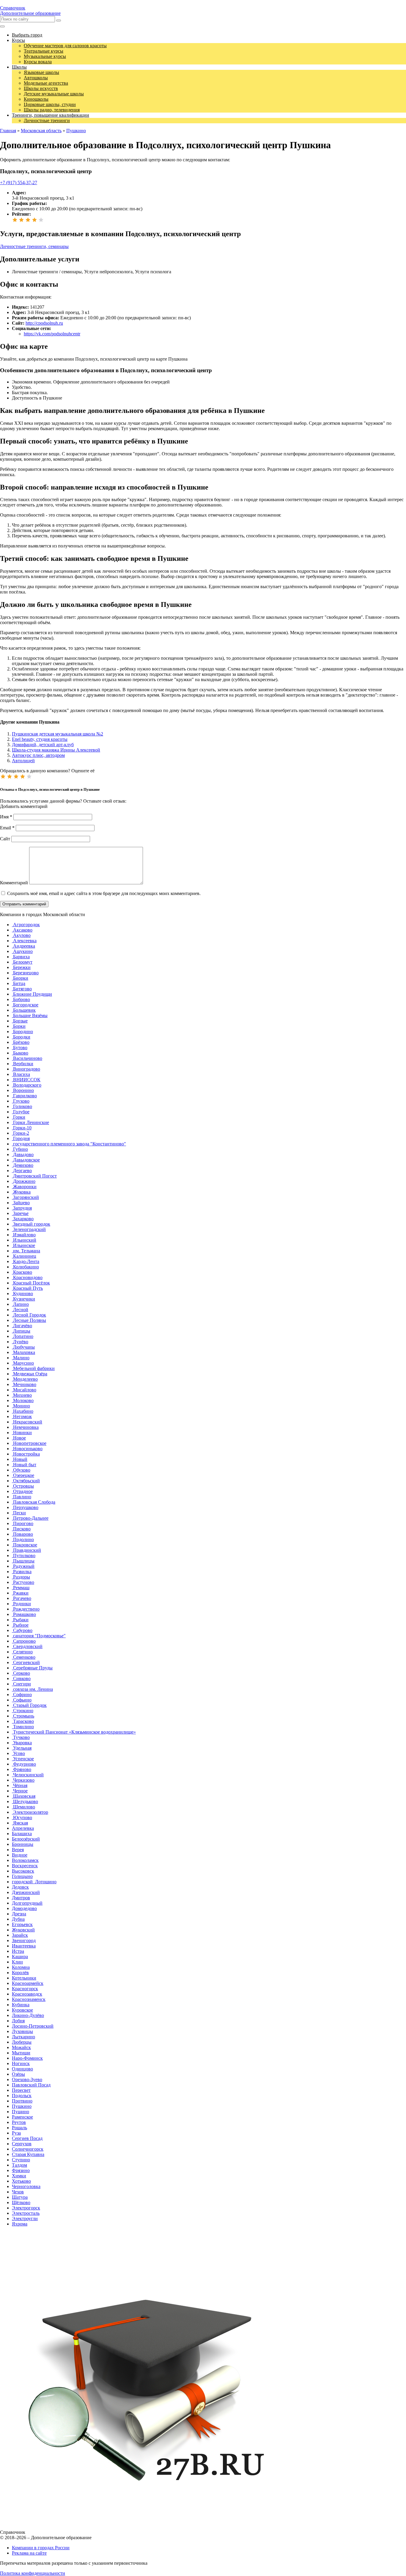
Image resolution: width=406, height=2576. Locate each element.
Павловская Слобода (34, 1502)
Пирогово (23, 1523)
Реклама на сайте (29, 2553)
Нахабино (23, 1411)
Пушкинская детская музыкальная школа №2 (58, 734)
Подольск (22, 2096)
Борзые (20, 1021)
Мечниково (24, 1384)
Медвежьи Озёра (30, 1374)
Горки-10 (22, 1128)
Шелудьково (25, 1801)
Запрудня (22, 1208)
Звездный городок (31, 1224)
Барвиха (21, 957)
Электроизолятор (30, 1812)
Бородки (21, 1037)
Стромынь (23, 1716)
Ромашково (24, 1614)
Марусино (23, 1363)
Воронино (23, 1090)
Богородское (25, 1005)
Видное (20, 1855)
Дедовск (20, 1887)
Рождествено (26, 1609)
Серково (21, 1673)
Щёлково (21, 2202)
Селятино (22, 1652)
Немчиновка (25, 1427)
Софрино (22, 1695)
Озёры (18, 2074)
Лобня (18, 2021)
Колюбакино (25, 1267)
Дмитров (21, 1898)
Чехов (18, 2192)
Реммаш (21, 1588)
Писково (21, 1529)
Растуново (23, 1582)
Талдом (19, 2165)
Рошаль (19, 2128)
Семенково (24, 1657)
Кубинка (21, 2005)
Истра (18, 1951)
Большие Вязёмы (30, 1015)
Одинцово (22, 2069)
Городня (21, 1138)
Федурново (24, 1764)
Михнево (22, 1395)
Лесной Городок (29, 1315)
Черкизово (23, 1780)
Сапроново (24, 1641)
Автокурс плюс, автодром (38, 755)
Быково (20, 1053)
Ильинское (23, 1245)
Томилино (23, 1727)
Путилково (24, 1555)
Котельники (24, 1978)
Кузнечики (23, 1299)
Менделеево (25, 1379)
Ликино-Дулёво (28, 2015)
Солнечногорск (28, 2149)
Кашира (20, 1957)
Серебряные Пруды (32, 1668)
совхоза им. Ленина (32, 1689)
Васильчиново (27, 1058)
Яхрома (20, 2224)
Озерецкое (23, 1475)
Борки (19, 1026)
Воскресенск (25, 1866)
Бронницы (23, 1844)
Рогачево (22, 1598)
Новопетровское (29, 1443)
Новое (19, 1438)
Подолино (23, 1539)
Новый (20, 1459)
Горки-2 (21, 1133)
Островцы (23, 1486)
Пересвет (21, 2090)
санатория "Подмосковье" (39, 1636)
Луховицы (22, 2031)
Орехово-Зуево (27, 2079)
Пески (19, 1513)
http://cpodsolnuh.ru (44, 323)
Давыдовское (26, 1160)
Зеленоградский (29, 1229)
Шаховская (24, 1796)
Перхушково (25, 1507)
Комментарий (14, 883)
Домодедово (24, 1908)
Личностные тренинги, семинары (34, 246)
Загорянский (25, 1197)
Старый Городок (29, 1705)
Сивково (21, 1678)
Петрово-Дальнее (30, 1518)
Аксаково (22, 930)
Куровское (22, 2010)
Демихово (23, 1165)
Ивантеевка (24, 1946)
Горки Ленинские (30, 1122)
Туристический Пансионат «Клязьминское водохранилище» (74, 1732)
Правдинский (26, 1550)
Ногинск (21, 2063)
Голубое (21, 1112)
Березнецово (25, 973)
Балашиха (22, 1834)
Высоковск (23, 1871)
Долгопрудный (27, 1903)
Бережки (21, 967)
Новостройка (26, 1454)
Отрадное (22, 1491)
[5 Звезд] (41, 220)
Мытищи (21, 2053)
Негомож (22, 1416)
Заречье (20, 1213)
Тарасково (23, 1721)
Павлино (22, 1497)
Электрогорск (26, 2208)
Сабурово (22, 1630)
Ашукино (22, 951)
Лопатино (23, 1336)
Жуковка (21, 1192)
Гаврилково (24, 1096)
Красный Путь (27, 1288)
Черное (20, 1791)
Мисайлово (24, 1390)
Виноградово (26, 1069)
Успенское (23, 1759)
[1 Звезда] (15, 220)
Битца (19, 983)
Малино (21, 1358)
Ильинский (24, 1240)
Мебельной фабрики (33, 1368)
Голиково (22, 1106)
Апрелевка (23, 1828)
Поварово (22, 1534)
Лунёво (20, 1342)
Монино (21, 1406)
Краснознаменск (29, 1999)
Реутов (19, 2122)
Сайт (5, 839)
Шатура (20, 2197)
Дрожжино (24, 1181)
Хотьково (21, 2181)
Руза (16, 2133)
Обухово (21, 1470)
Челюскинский (28, 1775)
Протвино (22, 2101)
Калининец (24, 1256)
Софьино (22, 1700)
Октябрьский (26, 1481)
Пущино (21, 2112)
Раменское (22, 2117)
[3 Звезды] (28, 220)
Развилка (22, 1572)
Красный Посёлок (31, 1283)
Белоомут (22, 962)
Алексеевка (24, 941)
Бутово (20, 1048)
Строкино (23, 1711)
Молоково (23, 1400)
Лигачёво (22, 1326)
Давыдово (23, 1154)
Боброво (21, 999)
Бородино (22, 1031)
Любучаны (23, 1347)
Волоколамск (25, 1860)
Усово (18, 1753)
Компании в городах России (41, 2548)
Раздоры (21, 1577)
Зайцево (21, 1203)
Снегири (21, 1684)
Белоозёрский (26, 1839)
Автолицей (23, 761)
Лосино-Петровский (33, 2026)
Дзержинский (26, 1892)
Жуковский (23, 1930)
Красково (22, 1272)
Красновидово (27, 1277)
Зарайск (20, 1935)
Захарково (23, 1219)
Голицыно (22, 1876)
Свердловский (27, 1646)
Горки (19, 1117)
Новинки (22, 1433)
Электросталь (26, 2213)
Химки (19, 2176)
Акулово (21, 935)
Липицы (21, 1331)
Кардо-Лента (26, 1261)
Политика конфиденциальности (33, 2573)
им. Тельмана (26, 1251)
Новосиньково (27, 1449)
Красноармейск (28, 1983)
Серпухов (22, 2144)
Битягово (22, 989)
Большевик (24, 1010)
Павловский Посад (31, 2085)
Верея (18, 1850)
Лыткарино (23, 2037)
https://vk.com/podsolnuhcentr (52, 334)
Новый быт (24, 1465)
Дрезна (19, 1914)
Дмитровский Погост (34, 1176)
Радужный (23, 1566)
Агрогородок (26, 925)
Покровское (25, 1545)
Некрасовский (27, 1422)
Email (7, 828)
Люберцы (22, 2042)
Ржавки (20, 1593)
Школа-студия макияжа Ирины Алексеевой (56, 750)
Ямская (20, 1823)
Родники (21, 1604)
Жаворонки (24, 1187)
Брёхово (21, 1042)
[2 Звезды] (21, 220)
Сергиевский (26, 1662)
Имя (6, 817)
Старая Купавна (28, 2154)
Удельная (22, 1748)
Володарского (27, 1085)
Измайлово (24, 1235)
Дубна (18, 1919)
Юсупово (22, 1817)
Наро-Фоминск (27, 2058)
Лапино (20, 1304)
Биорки (20, 978)
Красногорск (25, 1989)
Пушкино (22, 2106)
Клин (17, 1962)
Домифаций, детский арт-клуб (43, 745)
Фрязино (21, 2170)
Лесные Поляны (29, 1320)
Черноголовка (26, 2186)
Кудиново (22, 1293)
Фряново (22, 1769)
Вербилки (23, 1064)
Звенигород (24, 1940)
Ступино (21, 2160)
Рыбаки (20, 1620)
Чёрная (20, 1785)
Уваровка (22, 1743)
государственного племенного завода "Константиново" (69, 1144)
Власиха (21, 1074)
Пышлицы (23, 1561)
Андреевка (23, 946)
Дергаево (22, 1171)
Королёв (20, 1973)
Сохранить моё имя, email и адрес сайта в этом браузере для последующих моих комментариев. (104, 893)
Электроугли (25, 2219)
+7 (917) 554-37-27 (19, 183)
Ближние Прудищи (32, 994)
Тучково (21, 1737)
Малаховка (23, 1352)
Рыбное (20, 1625)
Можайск (21, 2047)
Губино (20, 1149)
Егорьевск (22, 1924)
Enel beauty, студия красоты (40, 739)
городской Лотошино (34, 1882)
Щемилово (23, 1807)
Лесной (20, 1310)
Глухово (21, 1101)
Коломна (21, 1967)
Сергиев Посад (27, 2138)
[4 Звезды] (34, 220)
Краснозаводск (27, 1994)
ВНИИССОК (26, 1080)
